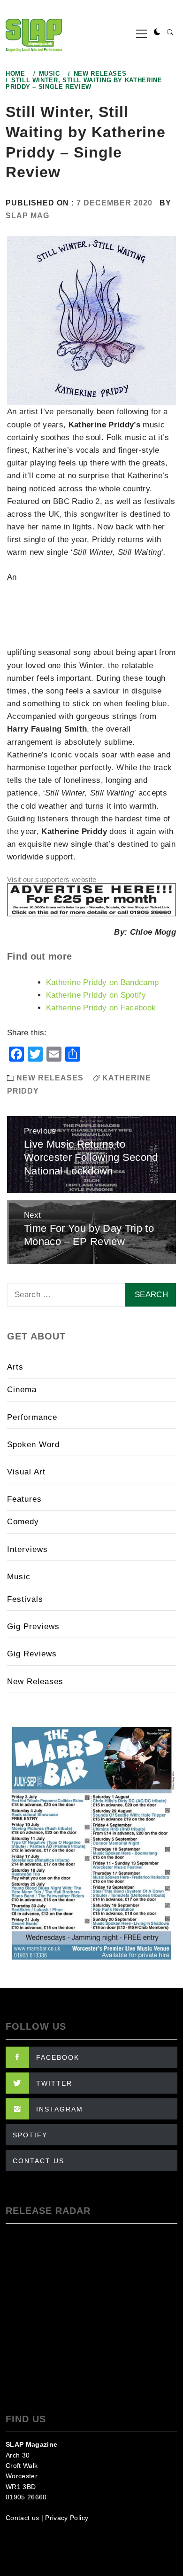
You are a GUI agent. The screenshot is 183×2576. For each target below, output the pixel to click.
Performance (32, 1417)
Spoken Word (33, 1445)
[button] (157, 32)
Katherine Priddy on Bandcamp (103, 982)
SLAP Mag (27, 216)
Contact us (22, 2518)
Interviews (27, 1549)
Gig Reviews (32, 1654)
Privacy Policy (67, 2518)
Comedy (23, 1522)
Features (24, 1499)
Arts (15, 1367)
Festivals (25, 1599)
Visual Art (26, 1472)
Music (19, 1577)
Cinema (22, 1390)
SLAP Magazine (31, 2444)
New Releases (50, 1078)
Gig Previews (33, 1627)
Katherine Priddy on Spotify (96, 995)
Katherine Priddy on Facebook (101, 1008)
